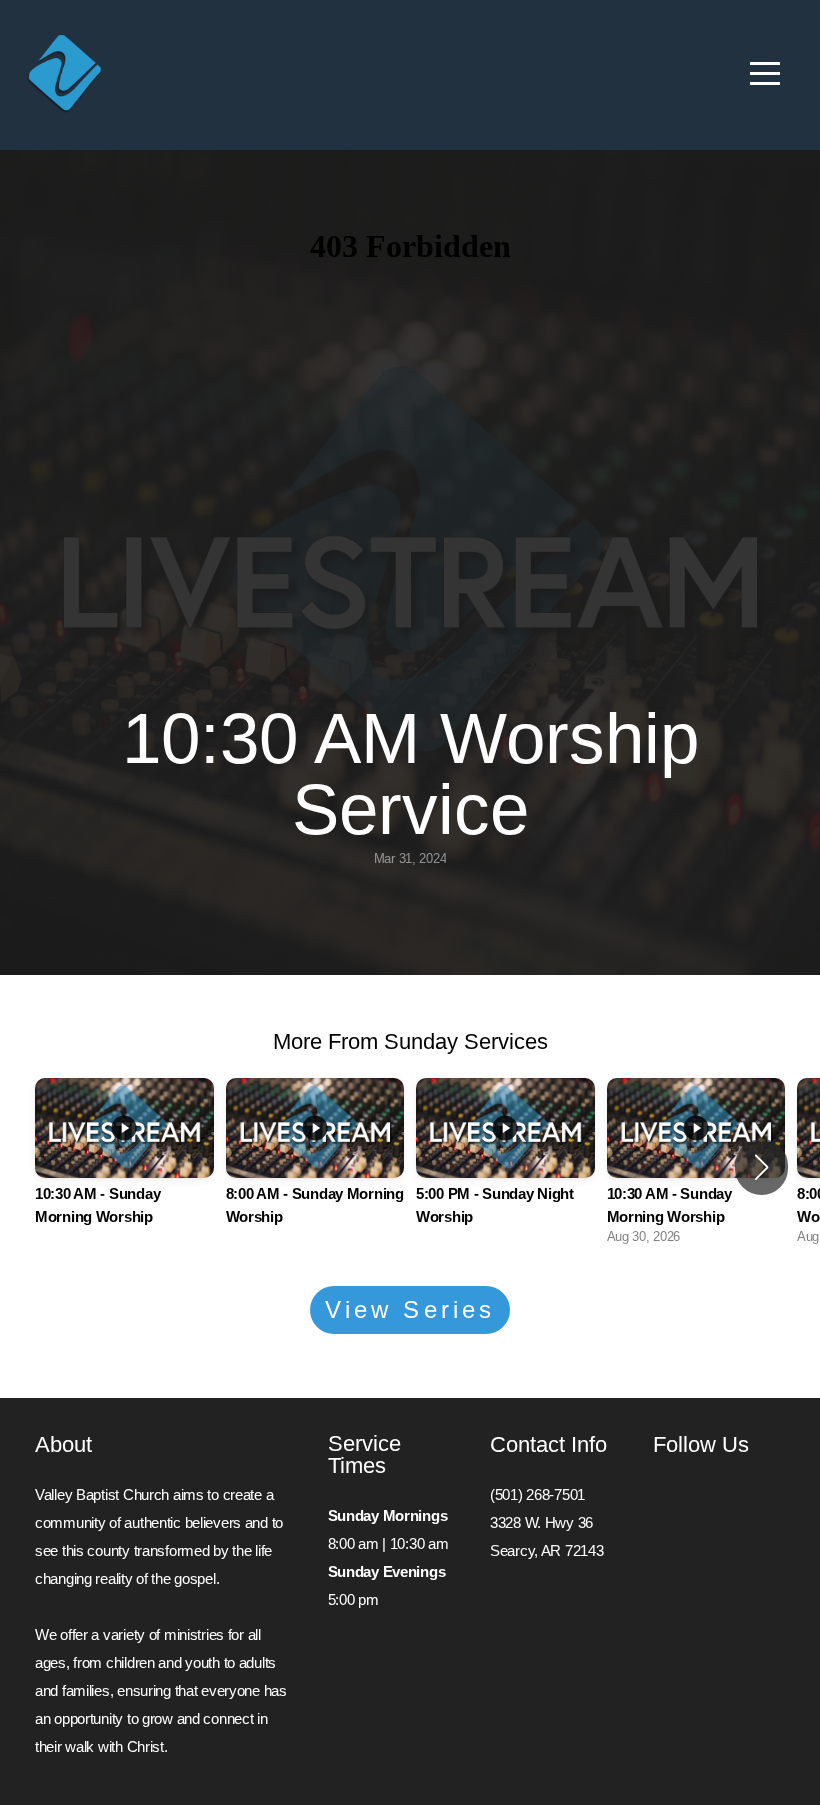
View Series (410, 1309)
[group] (124, 1167)
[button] (761, 1167)
